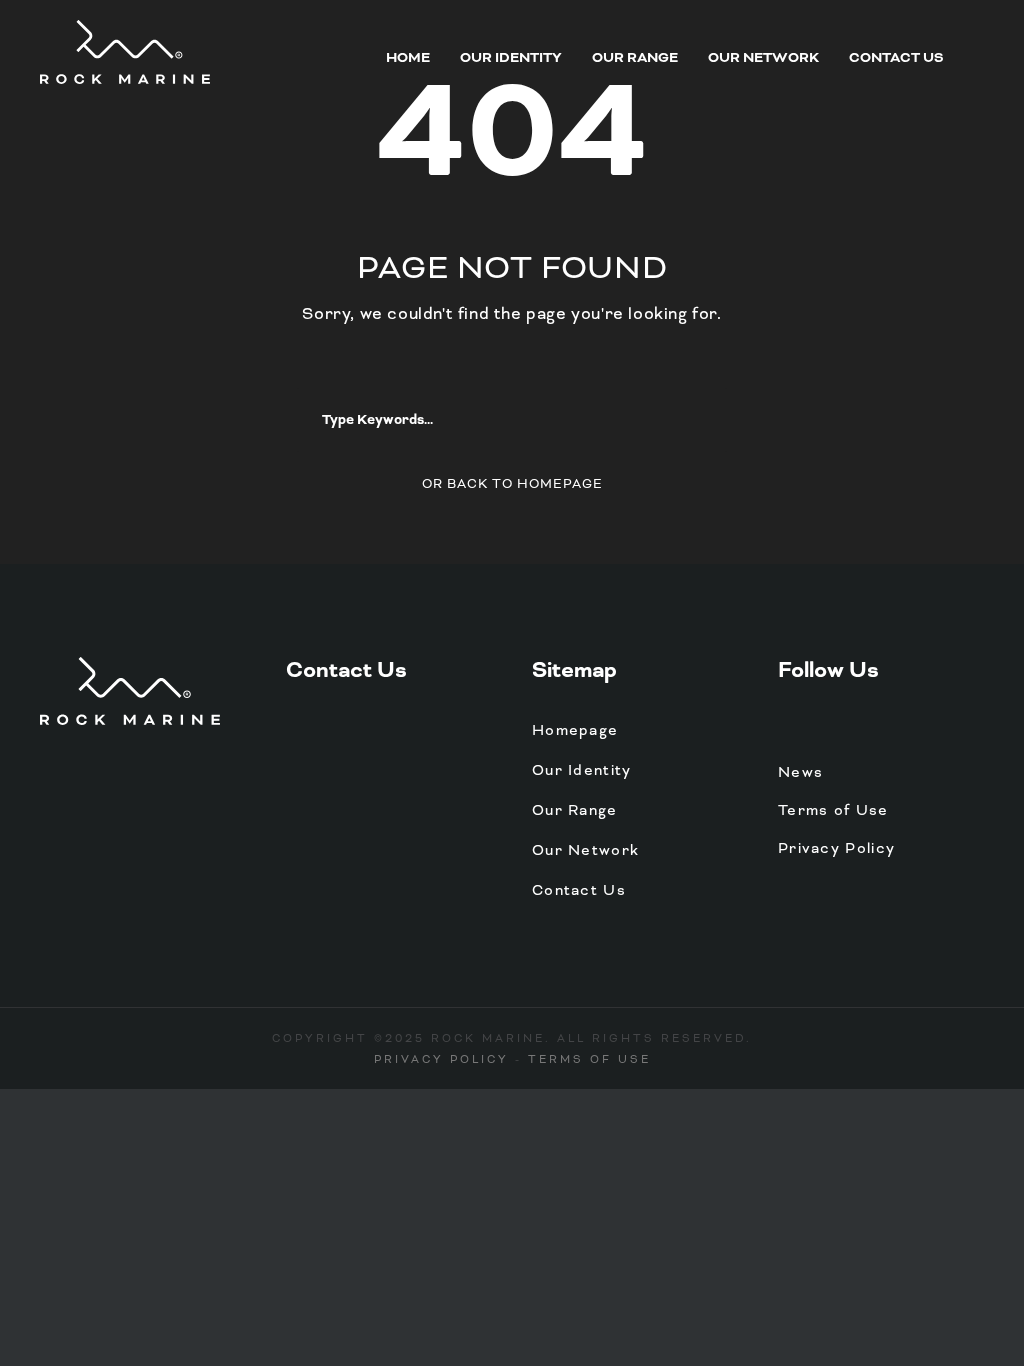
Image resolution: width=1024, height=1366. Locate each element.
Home (408, 57)
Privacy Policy (836, 848)
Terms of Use (833, 810)
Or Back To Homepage (512, 484)
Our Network (763, 57)
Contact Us (896, 57)
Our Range (635, 57)
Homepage (575, 730)
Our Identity (511, 57)
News (800, 772)
